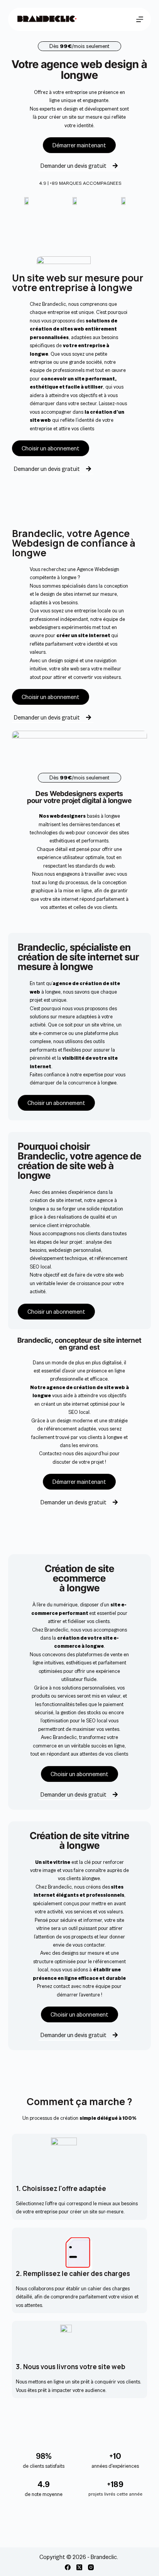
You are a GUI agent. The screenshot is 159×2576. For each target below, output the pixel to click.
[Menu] (140, 19)
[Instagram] (91, 2567)
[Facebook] (68, 2567)
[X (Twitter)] (79, 2567)
